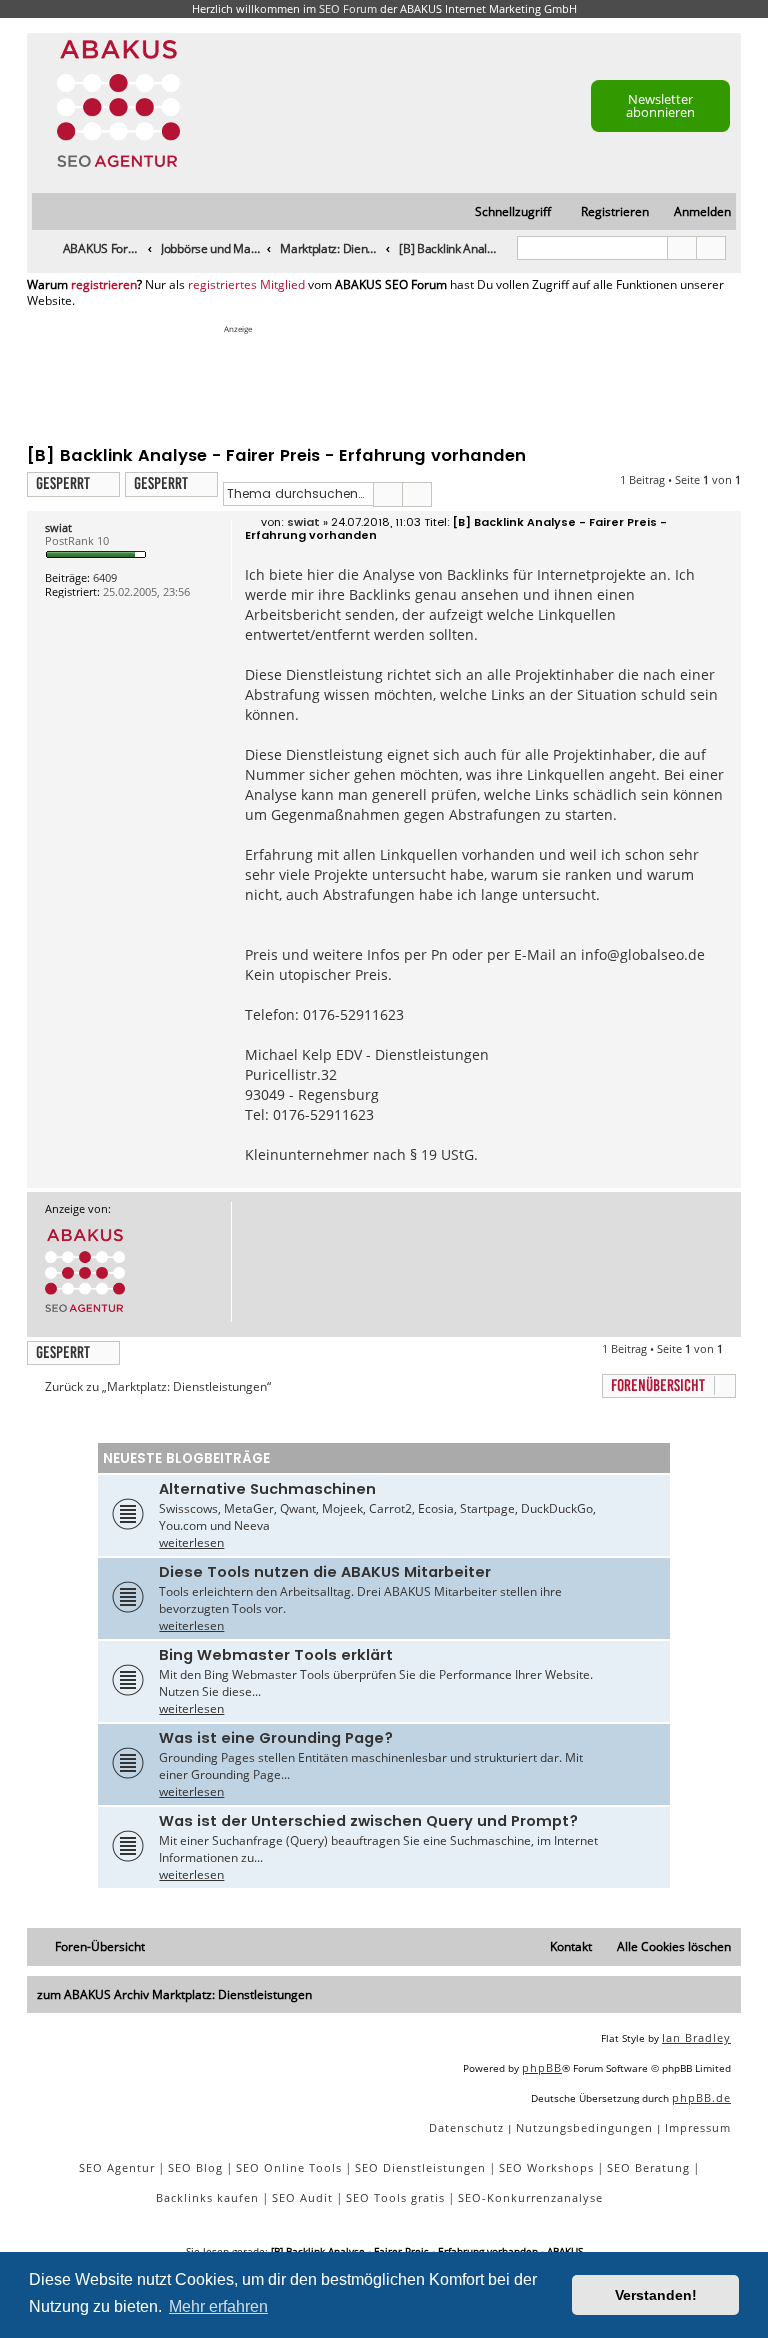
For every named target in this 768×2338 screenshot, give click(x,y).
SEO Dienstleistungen (420, 2167)
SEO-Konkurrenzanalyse (530, 2197)
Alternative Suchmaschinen (267, 1489)
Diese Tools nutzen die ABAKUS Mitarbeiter (325, 1572)
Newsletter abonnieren (660, 105)
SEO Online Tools (289, 2167)
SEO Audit (302, 2197)
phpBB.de (701, 2097)
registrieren (104, 285)
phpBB (542, 2067)
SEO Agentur (117, 2167)
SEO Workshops (546, 2167)
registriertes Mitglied (246, 285)
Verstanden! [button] (656, 2295)
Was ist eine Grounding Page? (276, 1738)
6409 (105, 577)
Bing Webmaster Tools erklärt (276, 1655)
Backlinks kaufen (207, 2197)
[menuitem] (693, 212)
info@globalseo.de (643, 954)
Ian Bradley (696, 2037)
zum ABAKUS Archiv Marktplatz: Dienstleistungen (174, 1994)
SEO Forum (348, 8)
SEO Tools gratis (395, 2197)
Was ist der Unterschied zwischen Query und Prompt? (368, 1821)
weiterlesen (191, 1542)
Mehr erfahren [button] (218, 2306)
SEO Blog (195, 2167)
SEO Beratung (648, 2167)
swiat (58, 527)
